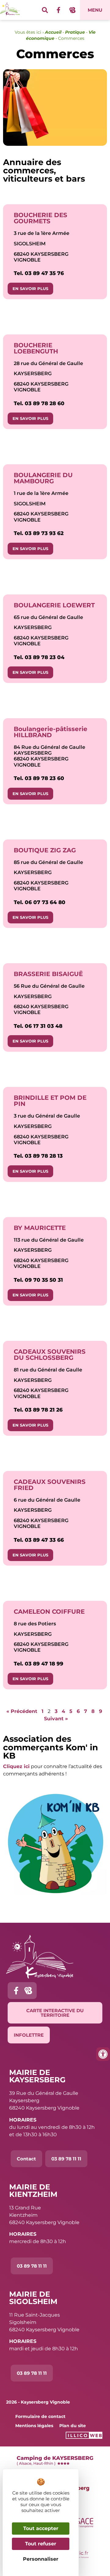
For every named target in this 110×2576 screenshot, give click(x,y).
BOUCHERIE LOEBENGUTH (36, 348)
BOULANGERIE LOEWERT (54, 605)
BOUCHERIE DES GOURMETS (40, 218)
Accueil (53, 32)
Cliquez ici (16, 1766)
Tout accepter (41, 2528)
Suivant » (56, 1719)
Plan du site (73, 2426)
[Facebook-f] (59, 10)
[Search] (45, 10)
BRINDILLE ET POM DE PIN (50, 1101)
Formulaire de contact (40, 2416)
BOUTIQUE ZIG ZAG (45, 850)
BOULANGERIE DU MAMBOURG (43, 478)
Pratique (75, 32)
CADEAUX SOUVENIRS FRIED (50, 1485)
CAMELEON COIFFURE (49, 1612)
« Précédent (22, 1711)
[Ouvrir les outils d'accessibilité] (103, 2054)
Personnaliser (41, 2559)
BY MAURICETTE (40, 1228)
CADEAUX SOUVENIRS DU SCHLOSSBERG (50, 1355)
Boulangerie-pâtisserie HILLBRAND (51, 732)
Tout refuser (41, 2544)
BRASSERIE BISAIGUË (48, 974)
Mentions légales (34, 2426)
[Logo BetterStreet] (72, 10)
